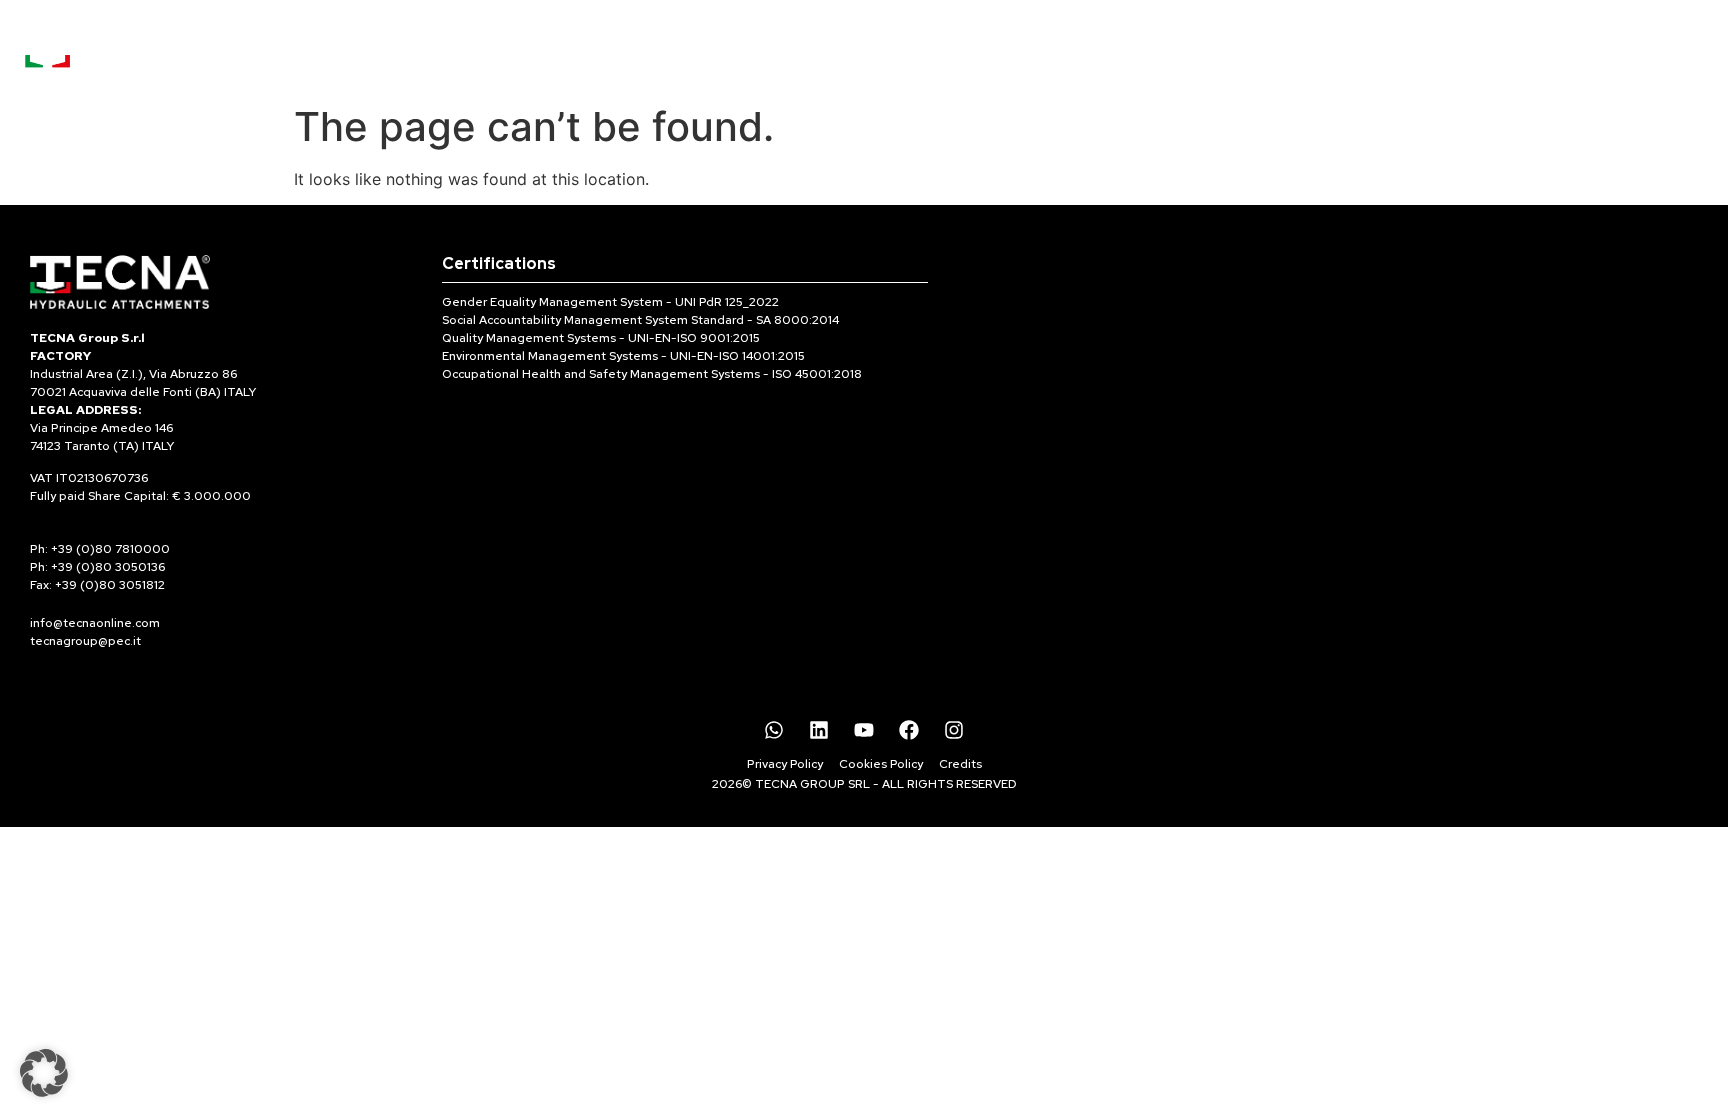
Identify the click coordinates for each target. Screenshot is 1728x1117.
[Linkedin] (819, 730)
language (1658, 55)
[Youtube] (864, 730)
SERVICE (1028, 46)
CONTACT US (1182, 46)
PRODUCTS (731, 46)
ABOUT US (886, 46)
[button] (44, 1073)
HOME (620, 46)
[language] (1658, 30)
